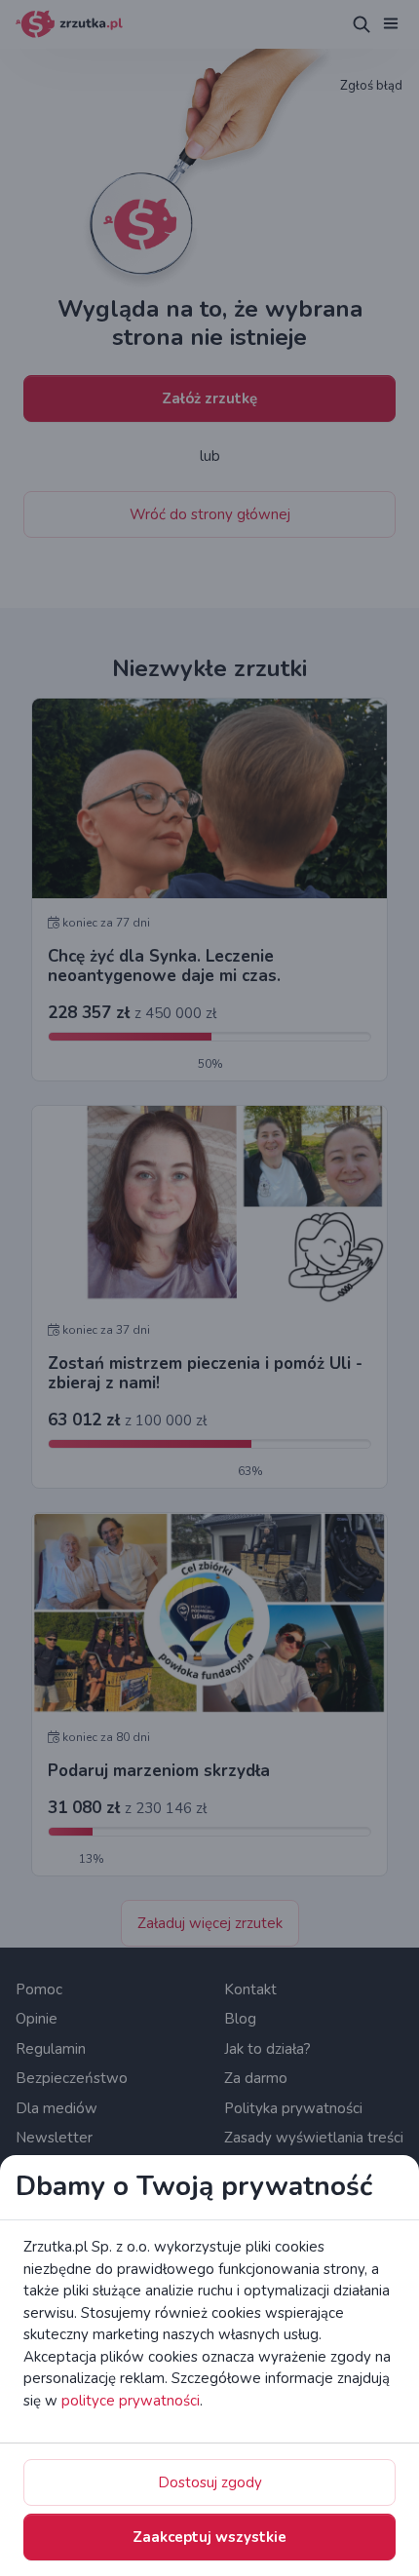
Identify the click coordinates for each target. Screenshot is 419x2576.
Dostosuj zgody (210, 2482)
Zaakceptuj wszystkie (209, 2537)
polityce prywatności (131, 2401)
